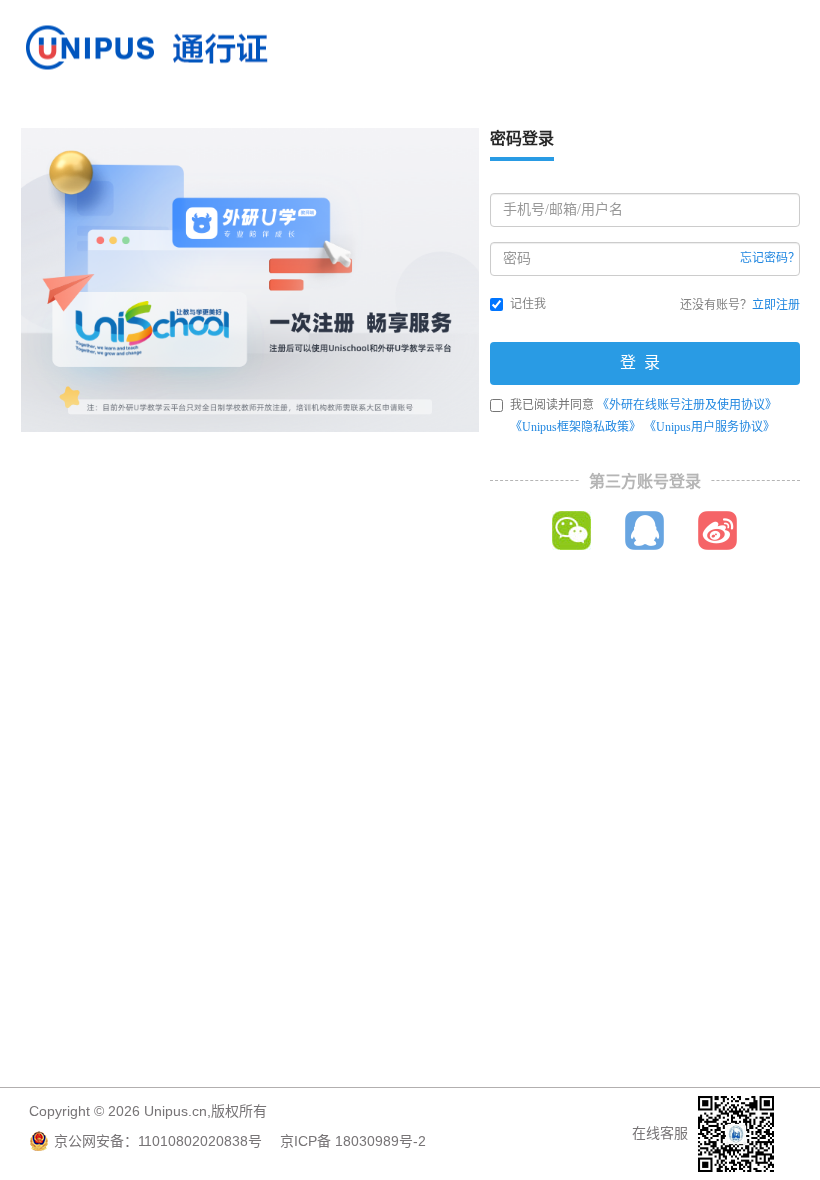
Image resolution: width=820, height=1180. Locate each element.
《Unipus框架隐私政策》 (575, 427)
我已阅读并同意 (643, 416)
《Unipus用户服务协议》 (709, 427)
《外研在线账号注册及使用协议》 (687, 405)
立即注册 (776, 305)
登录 (644, 362)
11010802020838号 (200, 1141)
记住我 (528, 304)
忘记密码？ (770, 258)
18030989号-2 (380, 1141)
